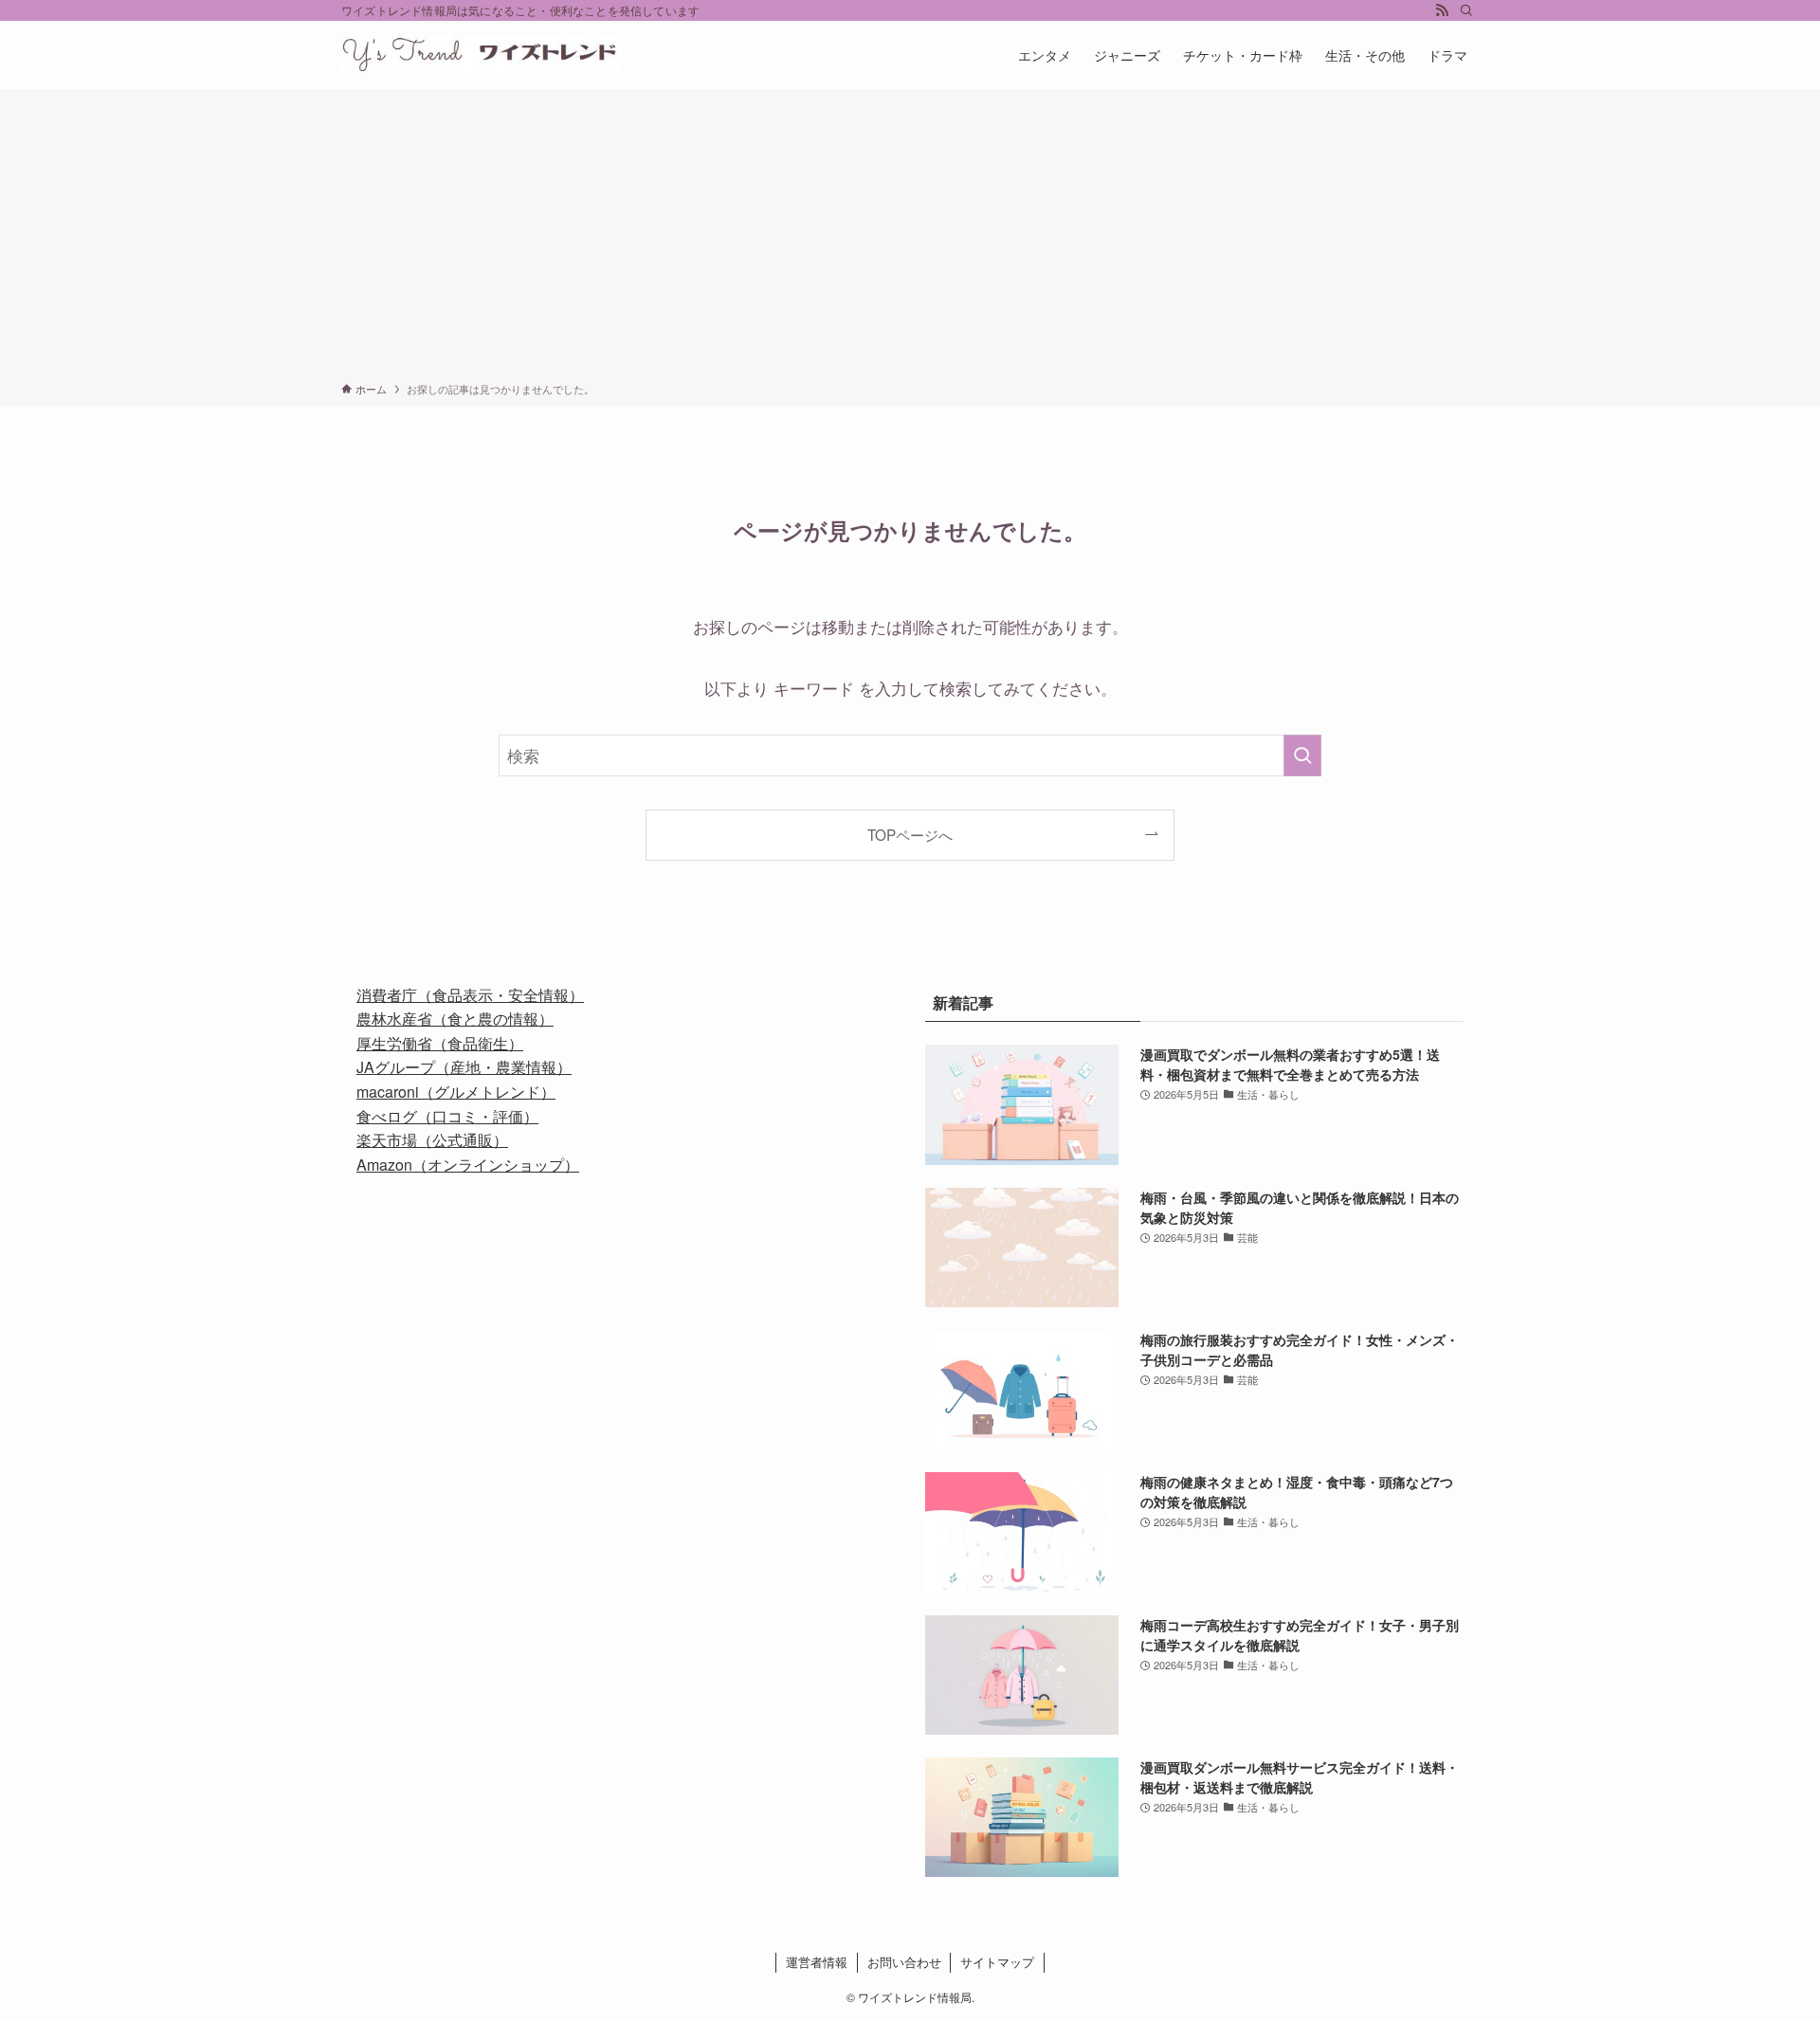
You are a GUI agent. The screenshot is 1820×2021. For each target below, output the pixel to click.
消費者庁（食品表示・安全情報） (470, 995)
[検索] (1466, 10)
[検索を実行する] (1302, 756)
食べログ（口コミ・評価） (447, 1116)
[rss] (1442, 10)
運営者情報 (817, 1962)
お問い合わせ (904, 1962)
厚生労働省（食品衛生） (440, 1043)
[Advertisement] (910, 239)
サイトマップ (997, 1962)
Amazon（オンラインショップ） (468, 1165)
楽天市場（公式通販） (432, 1140)
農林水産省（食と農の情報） (455, 1019)
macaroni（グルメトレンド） (456, 1092)
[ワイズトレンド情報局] (481, 55)
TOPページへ (910, 834)
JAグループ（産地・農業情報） (464, 1067)
